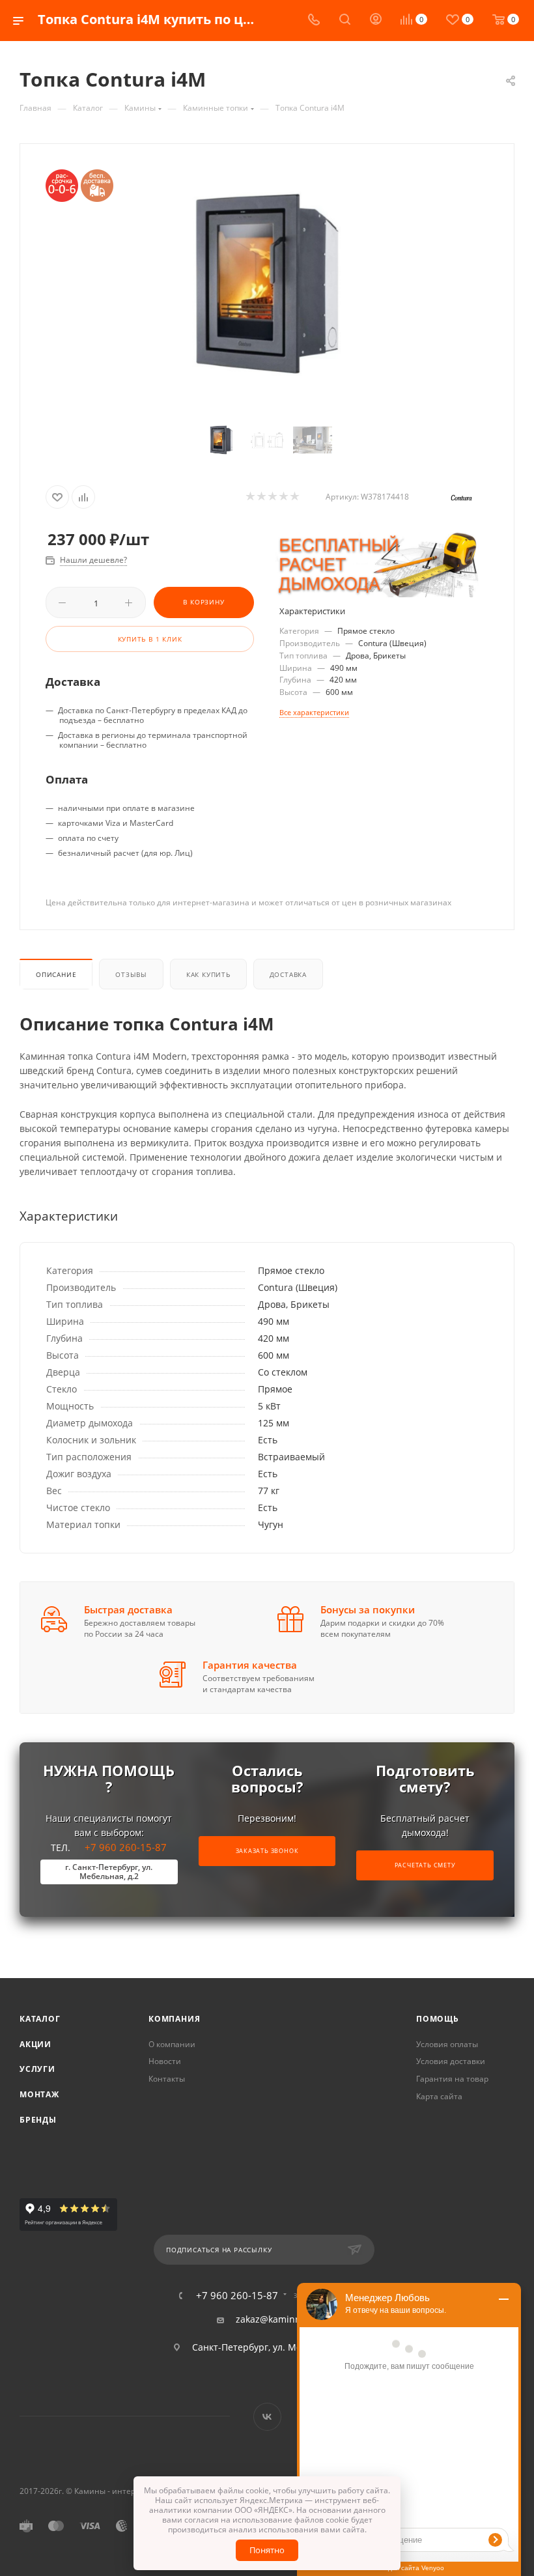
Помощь (438, 2019)
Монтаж (39, 2094)
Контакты (167, 2079)
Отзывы (131, 974)
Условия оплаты (447, 2044)
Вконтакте (267, 2417)
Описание (56, 974)
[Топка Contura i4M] (267, 284)
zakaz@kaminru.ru (276, 2319)
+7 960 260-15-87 (116, 1861)
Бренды (38, 2120)
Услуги (37, 2069)
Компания (174, 2019)
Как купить (208, 974)
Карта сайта (439, 2096)
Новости (165, 2061)
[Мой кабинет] (376, 21)
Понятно (267, 2550)
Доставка (288, 974)
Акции (35, 2044)
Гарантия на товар (452, 2079)
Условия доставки (451, 2061)
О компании (172, 2044)
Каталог (40, 2019)
